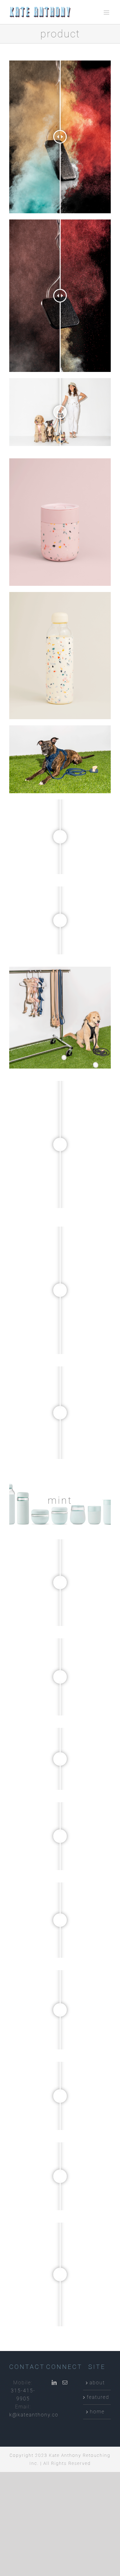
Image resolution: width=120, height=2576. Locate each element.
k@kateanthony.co (34, 2415)
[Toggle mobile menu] (107, 13)
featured (97, 2397)
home (97, 2412)
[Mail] (65, 2382)
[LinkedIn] (54, 2382)
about (97, 2383)
